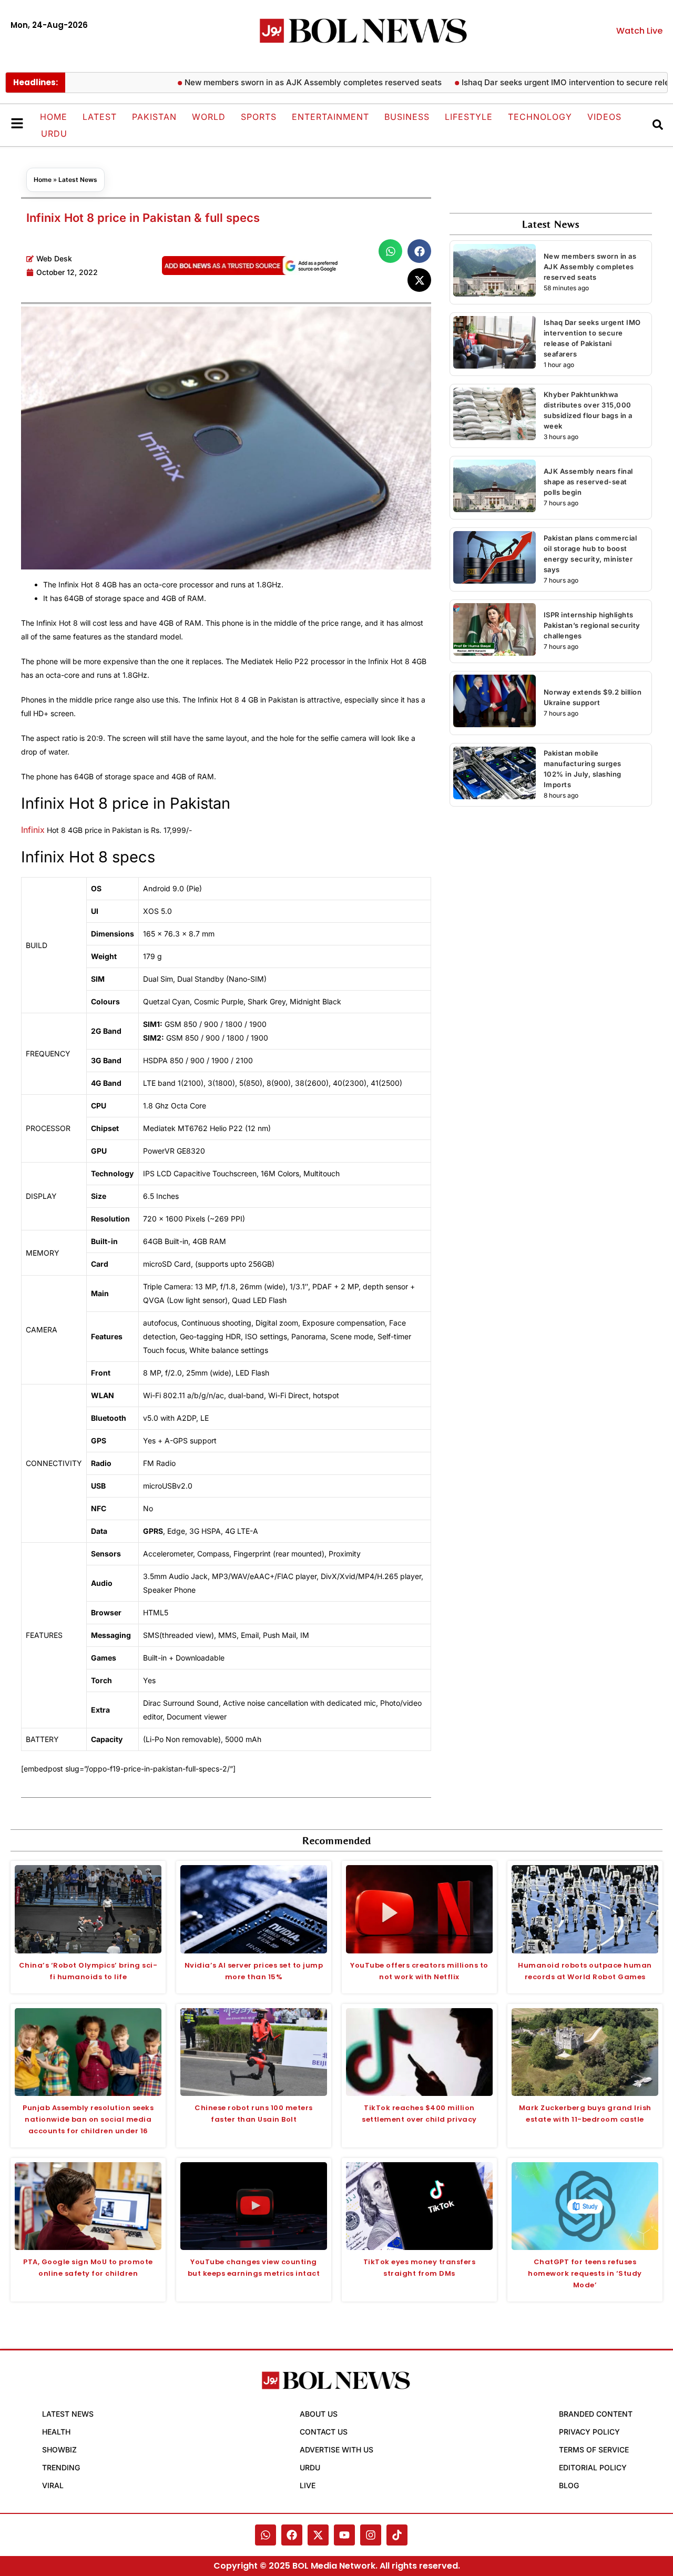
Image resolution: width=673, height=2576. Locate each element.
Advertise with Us (336, 2450)
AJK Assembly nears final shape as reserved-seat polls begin (588, 482)
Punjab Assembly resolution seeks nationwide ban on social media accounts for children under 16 (88, 2119)
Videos (604, 117)
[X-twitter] (318, 2535)
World (209, 117)
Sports (259, 117)
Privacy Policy (589, 2432)
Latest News (78, 180)
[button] (390, 251)
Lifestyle (469, 117)
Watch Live (639, 31)
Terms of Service (594, 2450)
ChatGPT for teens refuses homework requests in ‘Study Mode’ (585, 2273)
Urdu (54, 134)
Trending (61, 2467)
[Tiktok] (397, 2535)
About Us (319, 2414)
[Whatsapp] (266, 2535)
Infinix (33, 830)
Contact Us (324, 2432)
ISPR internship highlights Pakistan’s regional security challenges (592, 625)
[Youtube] (344, 2535)
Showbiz (59, 2450)
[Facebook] (292, 2535)
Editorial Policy (593, 2467)
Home (54, 117)
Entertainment (330, 117)
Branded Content (596, 2414)
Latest (100, 117)
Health (56, 2432)
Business (407, 117)
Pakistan (154, 117)
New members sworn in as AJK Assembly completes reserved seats (274, 82)
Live (308, 2485)
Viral (53, 2485)
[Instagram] (371, 2535)
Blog (569, 2485)
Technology (540, 117)
